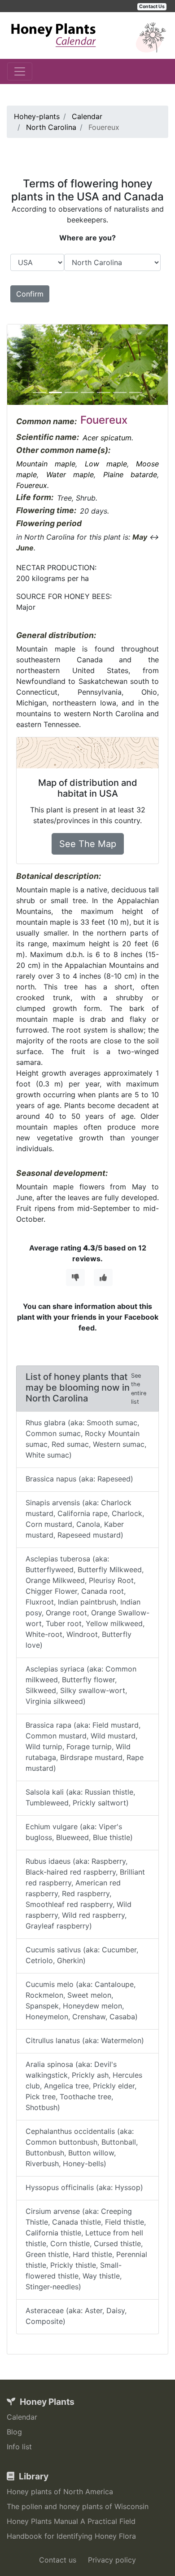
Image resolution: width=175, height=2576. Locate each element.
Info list (19, 2447)
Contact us (58, 2560)
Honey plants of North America (60, 2492)
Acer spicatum (107, 438)
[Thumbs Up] (103, 1277)
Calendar (22, 2417)
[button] (19, 365)
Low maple (106, 464)
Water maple (70, 474)
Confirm (30, 294)
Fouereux (32, 485)
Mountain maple (46, 464)
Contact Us (152, 7)
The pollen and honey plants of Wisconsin (78, 2506)
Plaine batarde (130, 474)
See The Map (88, 844)
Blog (14, 2432)
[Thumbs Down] (75, 1277)
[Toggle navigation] (20, 71)
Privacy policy (112, 2560)
